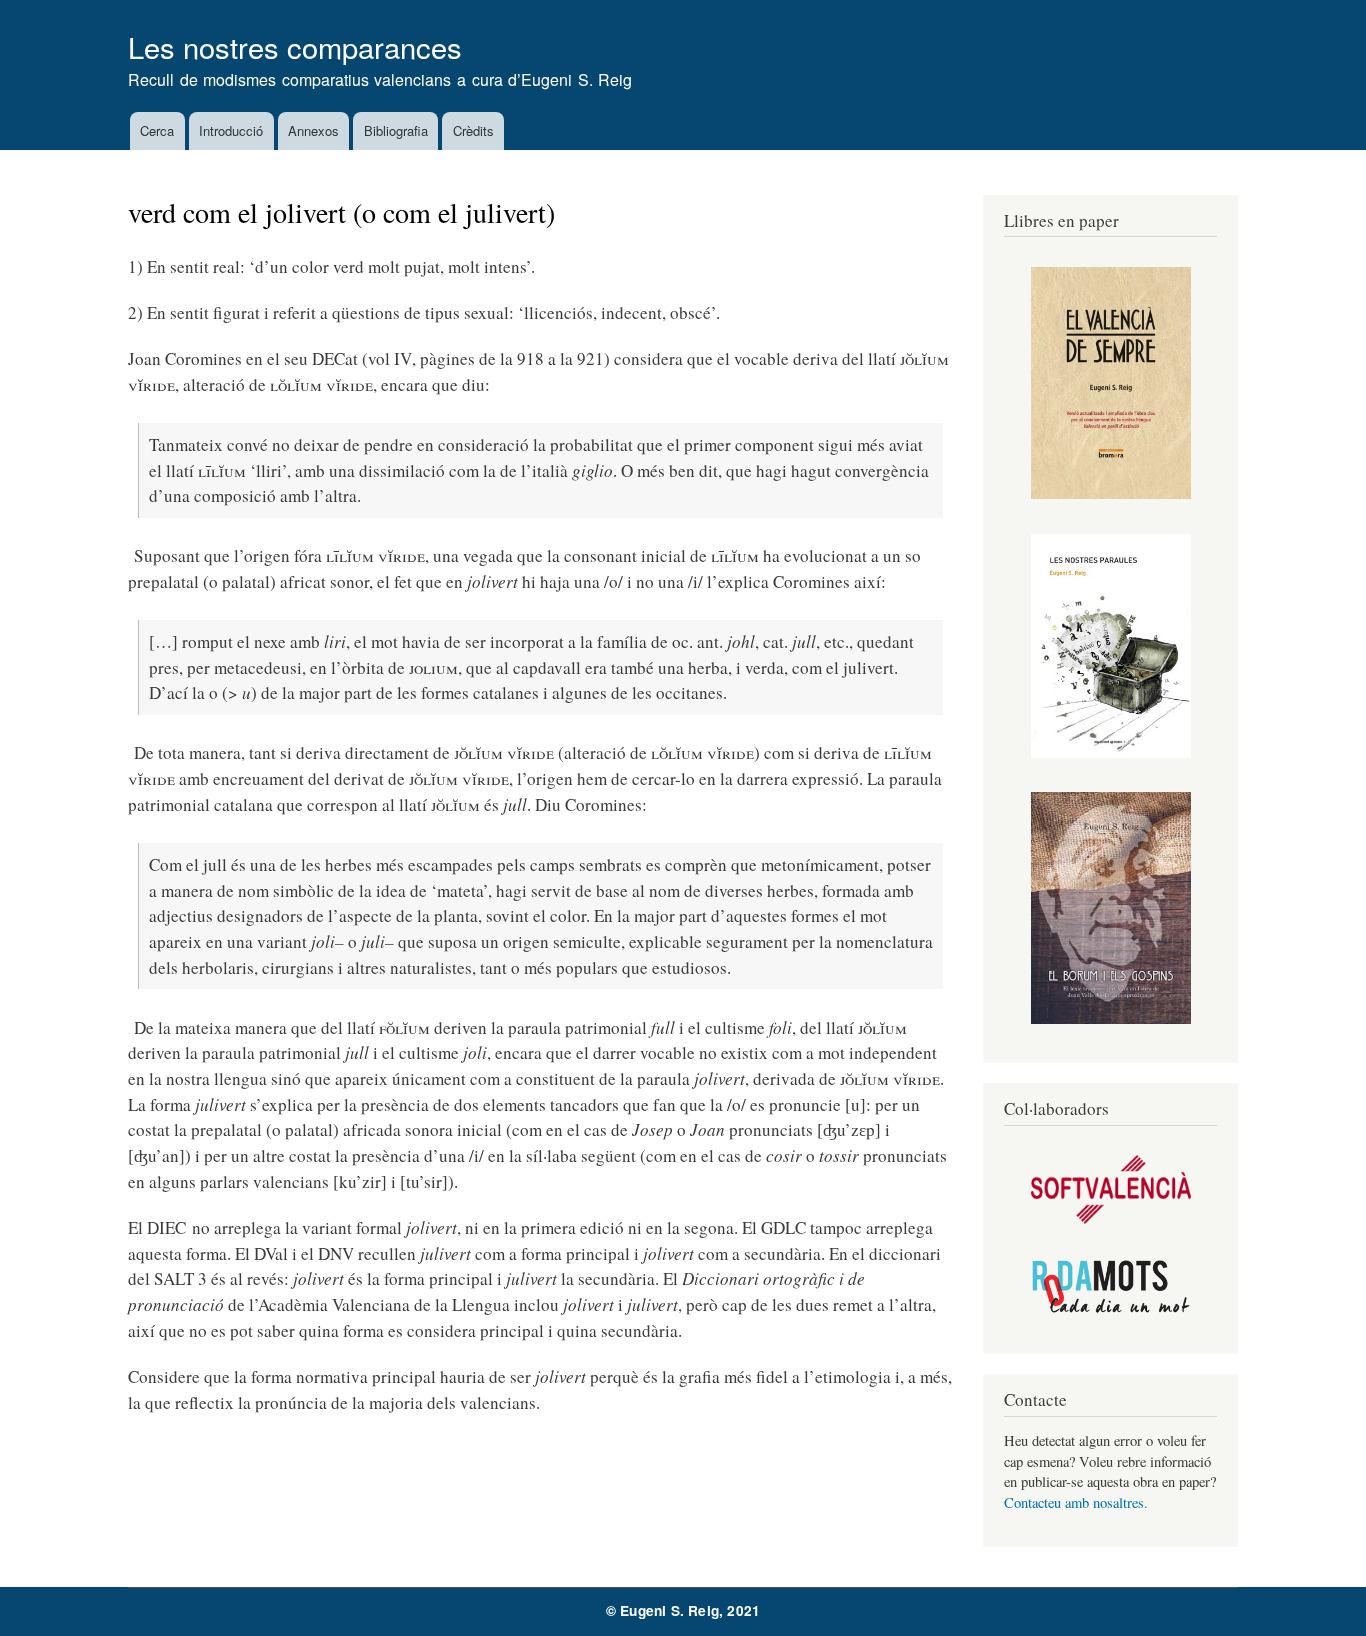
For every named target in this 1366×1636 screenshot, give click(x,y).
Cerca (157, 130)
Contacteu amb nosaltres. (1076, 1502)
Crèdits (473, 130)
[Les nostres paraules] (1111, 752)
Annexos (313, 130)
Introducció (231, 130)
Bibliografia (396, 130)
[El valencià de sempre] (1111, 493)
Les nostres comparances (295, 46)
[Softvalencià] (1111, 1218)
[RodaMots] (1111, 1309)
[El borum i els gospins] (1111, 1018)
